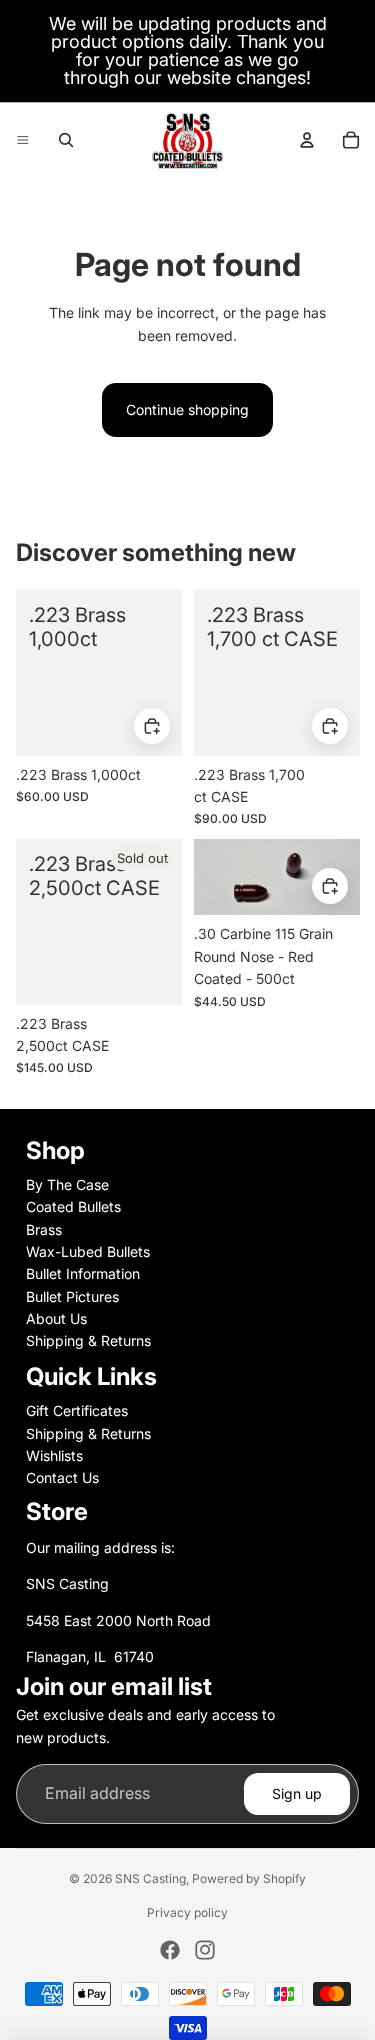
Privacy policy (187, 1912)
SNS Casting (150, 1878)
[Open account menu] (307, 140)
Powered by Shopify (249, 1878)
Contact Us (62, 1477)
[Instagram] (205, 1950)
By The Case (67, 1184)
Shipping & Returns (88, 1340)
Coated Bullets (73, 1206)
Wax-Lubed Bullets (88, 1251)
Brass (44, 1229)
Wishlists (54, 1455)
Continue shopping (187, 409)
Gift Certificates (77, 1410)
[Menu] (23, 140)
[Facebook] (170, 1950)
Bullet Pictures (72, 1296)
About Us (56, 1318)
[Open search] (66, 140)
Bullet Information (83, 1273)
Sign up (297, 1793)
